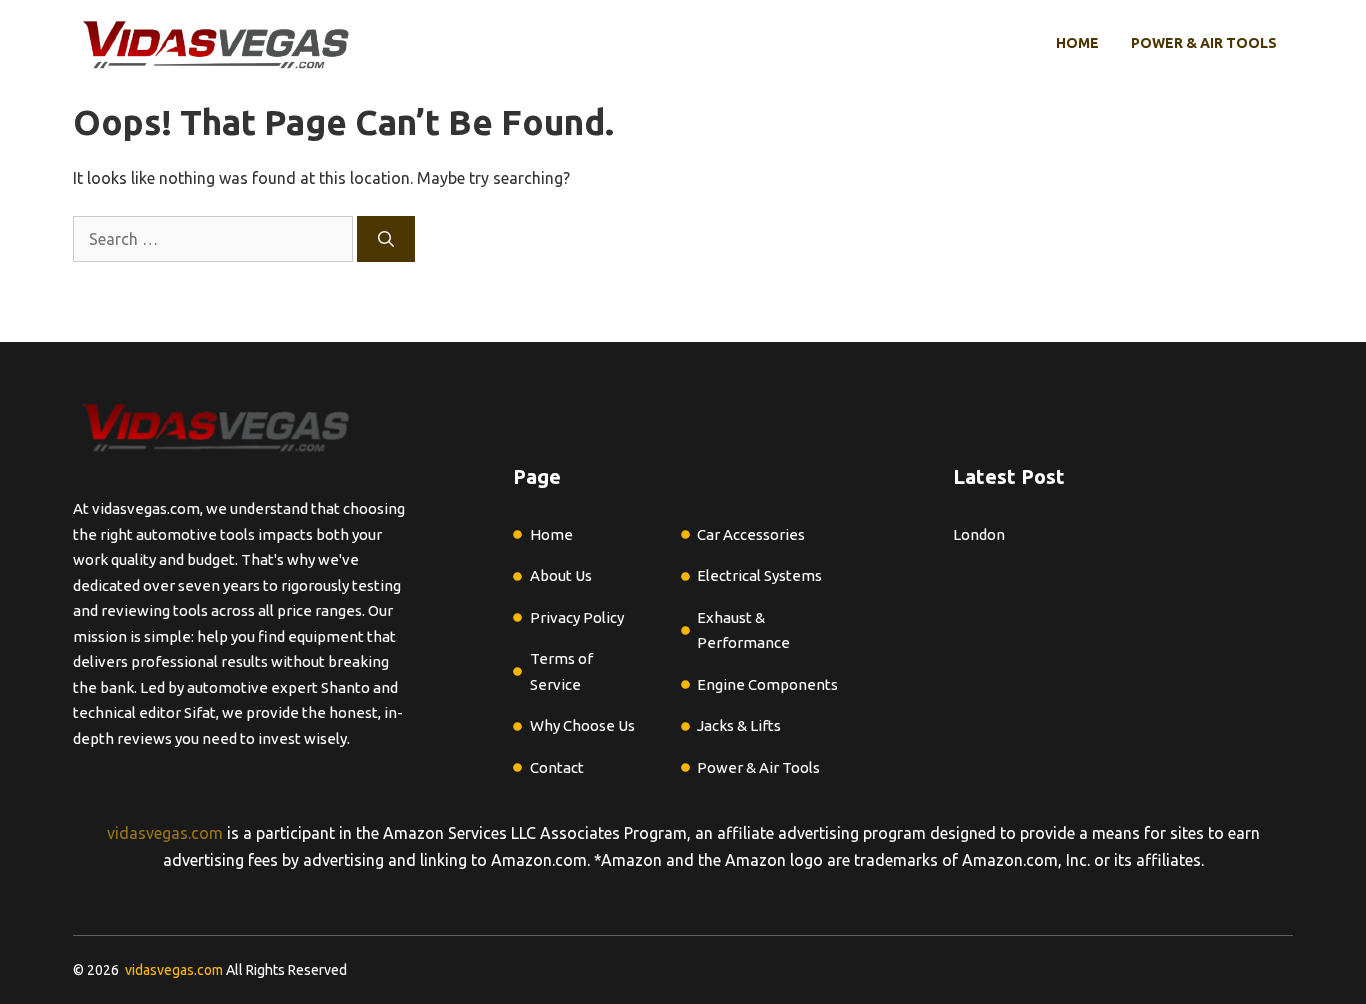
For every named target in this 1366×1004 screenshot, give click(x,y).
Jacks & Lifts (739, 725)
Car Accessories (751, 534)
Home (1077, 43)
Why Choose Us (582, 725)
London (979, 534)
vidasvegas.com (165, 833)
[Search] (386, 239)
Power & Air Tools (1204, 43)
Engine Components (767, 684)
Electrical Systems (759, 575)
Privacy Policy (577, 617)
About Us (561, 575)
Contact (557, 767)
